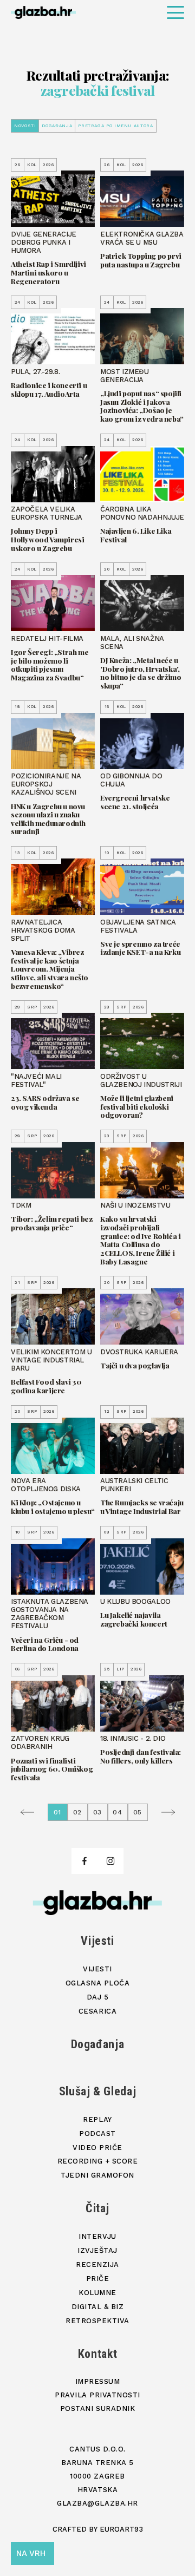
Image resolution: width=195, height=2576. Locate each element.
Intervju (97, 2236)
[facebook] (84, 1861)
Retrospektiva (97, 2321)
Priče (98, 2279)
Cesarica (97, 2011)
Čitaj (97, 2208)
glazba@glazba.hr (97, 2503)
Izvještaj (97, 2250)
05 (138, 1812)
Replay (97, 2119)
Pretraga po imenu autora (115, 126)
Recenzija (97, 2264)
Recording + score (98, 2161)
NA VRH (31, 2553)
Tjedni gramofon (97, 2175)
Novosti (25, 126)
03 (98, 1812)
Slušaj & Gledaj (98, 2091)
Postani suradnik (97, 2408)
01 (58, 1812)
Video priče (97, 2148)
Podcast (97, 2133)
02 (78, 1812)
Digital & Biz (98, 2307)
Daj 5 (98, 1997)
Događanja (57, 126)
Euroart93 (121, 2529)
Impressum (98, 2381)
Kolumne (97, 2293)
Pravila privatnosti (97, 2395)
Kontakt (98, 2354)
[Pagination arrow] (30, 1812)
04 (118, 1812)
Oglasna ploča (98, 1983)
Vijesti (97, 1941)
